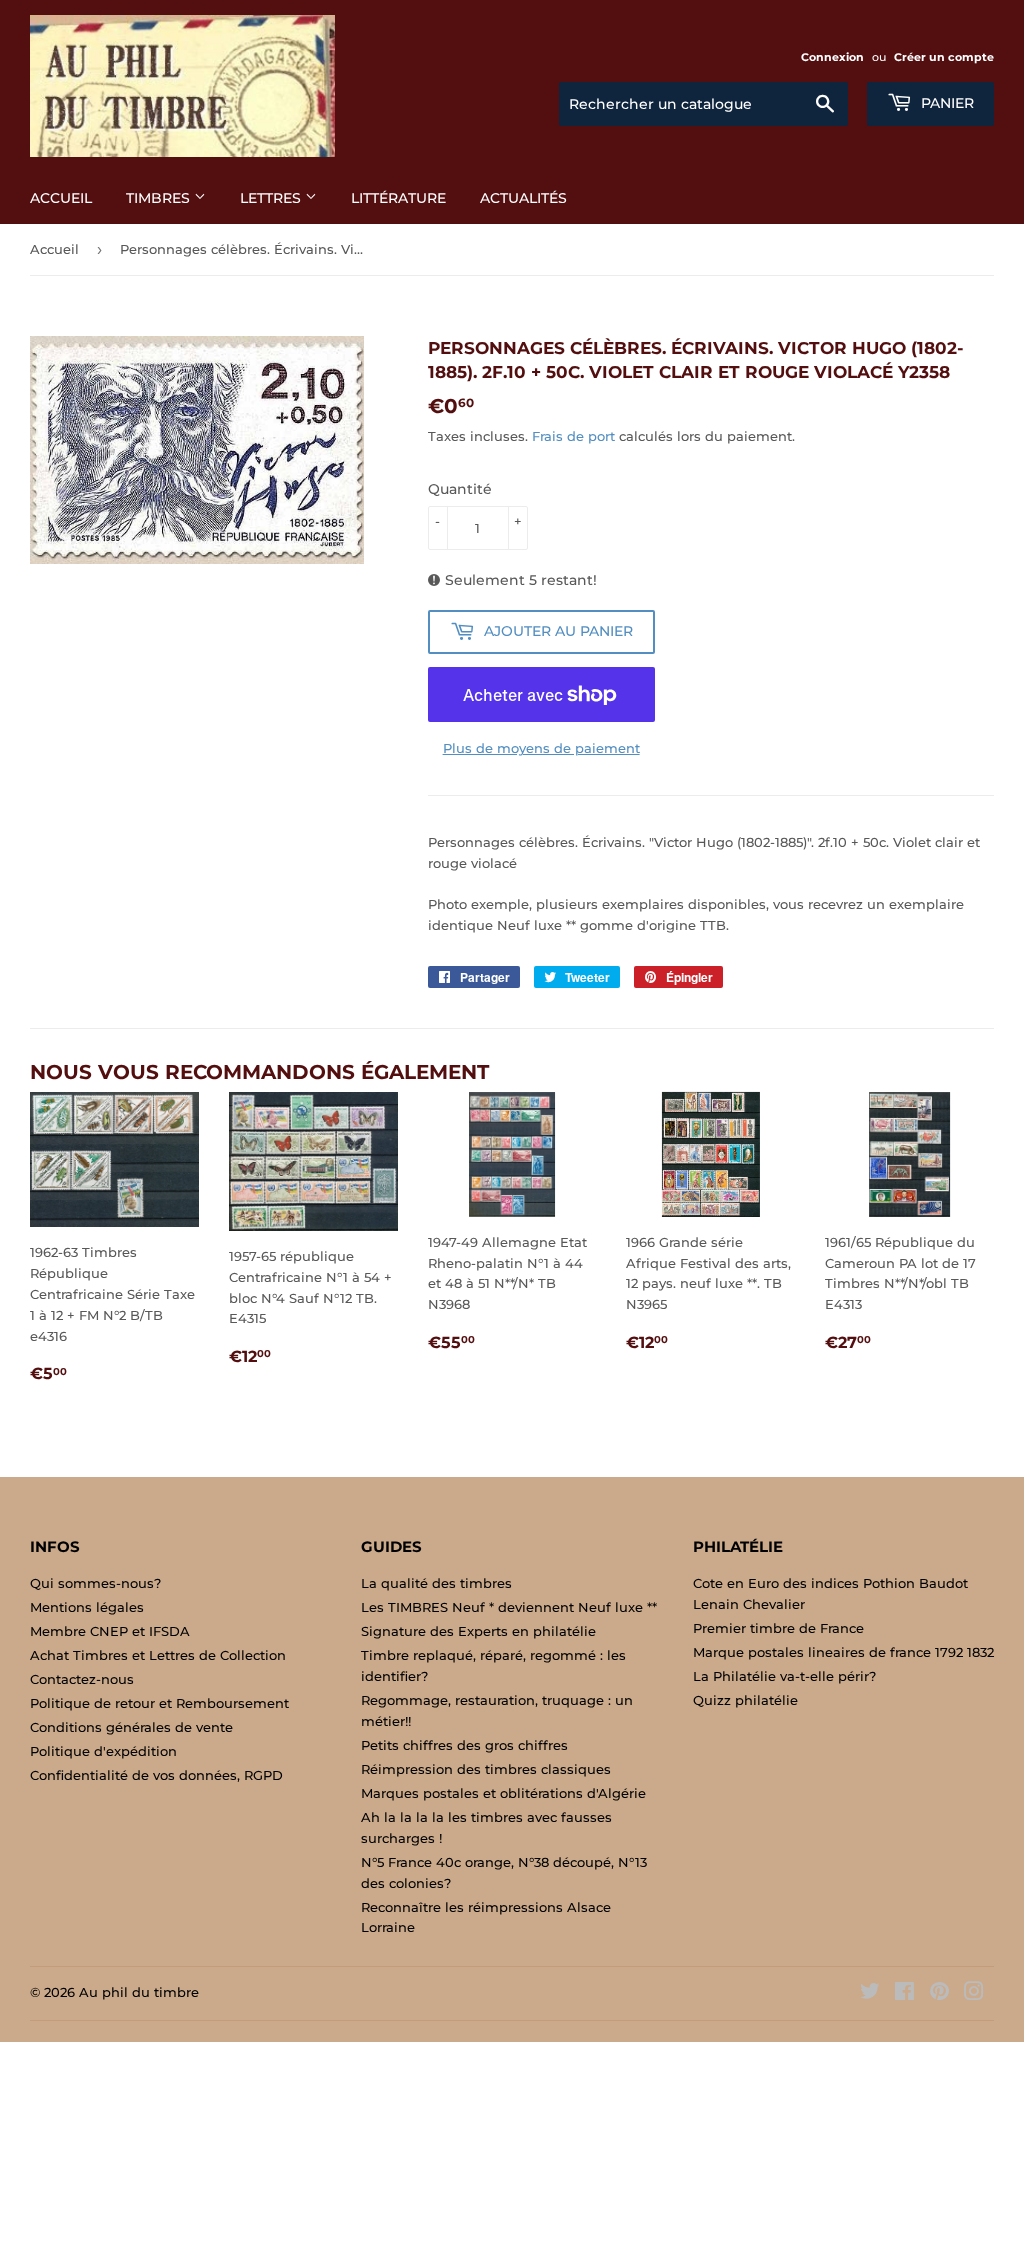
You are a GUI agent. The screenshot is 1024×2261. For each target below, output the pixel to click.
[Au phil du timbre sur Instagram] (974, 1994)
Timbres (160, 198)
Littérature (398, 198)
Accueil (61, 198)
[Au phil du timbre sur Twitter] (870, 1994)
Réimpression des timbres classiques (486, 1769)
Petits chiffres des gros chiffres (464, 1745)
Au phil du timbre (139, 1992)
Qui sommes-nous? (95, 1583)
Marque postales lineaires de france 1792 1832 (843, 1652)
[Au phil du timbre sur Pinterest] (939, 1994)
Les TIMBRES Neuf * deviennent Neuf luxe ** (509, 1607)
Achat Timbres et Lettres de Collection (158, 1655)
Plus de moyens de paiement (541, 748)
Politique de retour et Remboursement (159, 1703)
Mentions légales (87, 1607)
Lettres (272, 198)
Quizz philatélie (745, 1700)
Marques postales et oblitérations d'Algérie (503, 1793)
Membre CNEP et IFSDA (110, 1631)
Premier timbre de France (778, 1628)
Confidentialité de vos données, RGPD (156, 1775)
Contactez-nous (82, 1679)
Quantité (460, 489)
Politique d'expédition (103, 1751)
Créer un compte (944, 57)
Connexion (832, 57)
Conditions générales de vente (131, 1727)
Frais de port (573, 436)
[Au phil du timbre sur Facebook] (904, 1994)
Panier (945, 103)
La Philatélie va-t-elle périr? (784, 1676)
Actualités (523, 198)
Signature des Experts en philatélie (478, 1631)
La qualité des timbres (436, 1583)
